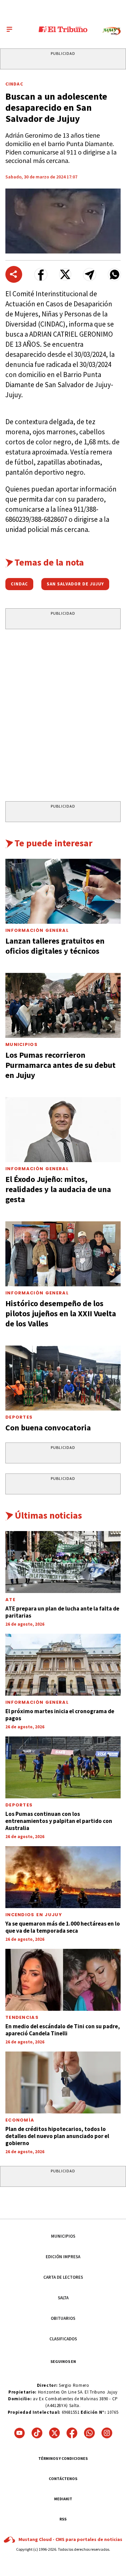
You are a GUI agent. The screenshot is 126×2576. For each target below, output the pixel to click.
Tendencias (22, 2017)
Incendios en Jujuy (34, 1915)
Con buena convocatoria (48, 1428)
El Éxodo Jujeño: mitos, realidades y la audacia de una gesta (58, 1189)
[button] (41, 275)
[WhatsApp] (89, 2433)
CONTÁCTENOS (63, 2479)
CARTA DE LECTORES (63, 2277)
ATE (10, 1600)
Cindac (14, 84)
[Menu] (9, 29)
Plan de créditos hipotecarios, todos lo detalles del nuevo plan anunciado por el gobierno (57, 2136)
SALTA (63, 2298)
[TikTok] (37, 2433)
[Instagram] (107, 2433)
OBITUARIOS (63, 2318)
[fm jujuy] (112, 31)
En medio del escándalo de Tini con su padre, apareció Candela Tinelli (63, 2030)
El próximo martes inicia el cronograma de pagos (60, 1715)
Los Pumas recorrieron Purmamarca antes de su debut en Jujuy (60, 1065)
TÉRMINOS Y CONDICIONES (63, 2458)
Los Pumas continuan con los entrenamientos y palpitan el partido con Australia (59, 1821)
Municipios (22, 1044)
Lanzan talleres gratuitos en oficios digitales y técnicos (55, 946)
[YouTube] (19, 2433)
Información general (37, 1702)
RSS (63, 2519)
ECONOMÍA (20, 2120)
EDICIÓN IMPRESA (63, 2257)
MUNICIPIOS (63, 2236)
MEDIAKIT (63, 2499)
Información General (37, 930)
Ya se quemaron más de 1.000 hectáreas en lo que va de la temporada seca (63, 1927)
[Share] (14, 274)
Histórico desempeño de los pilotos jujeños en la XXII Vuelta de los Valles (61, 1313)
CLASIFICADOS (63, 2339)
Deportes (19, 1417)
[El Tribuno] (63, 29)
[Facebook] (72, 2433)
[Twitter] (54, 2433)
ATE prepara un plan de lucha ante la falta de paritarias (62, 1612)
